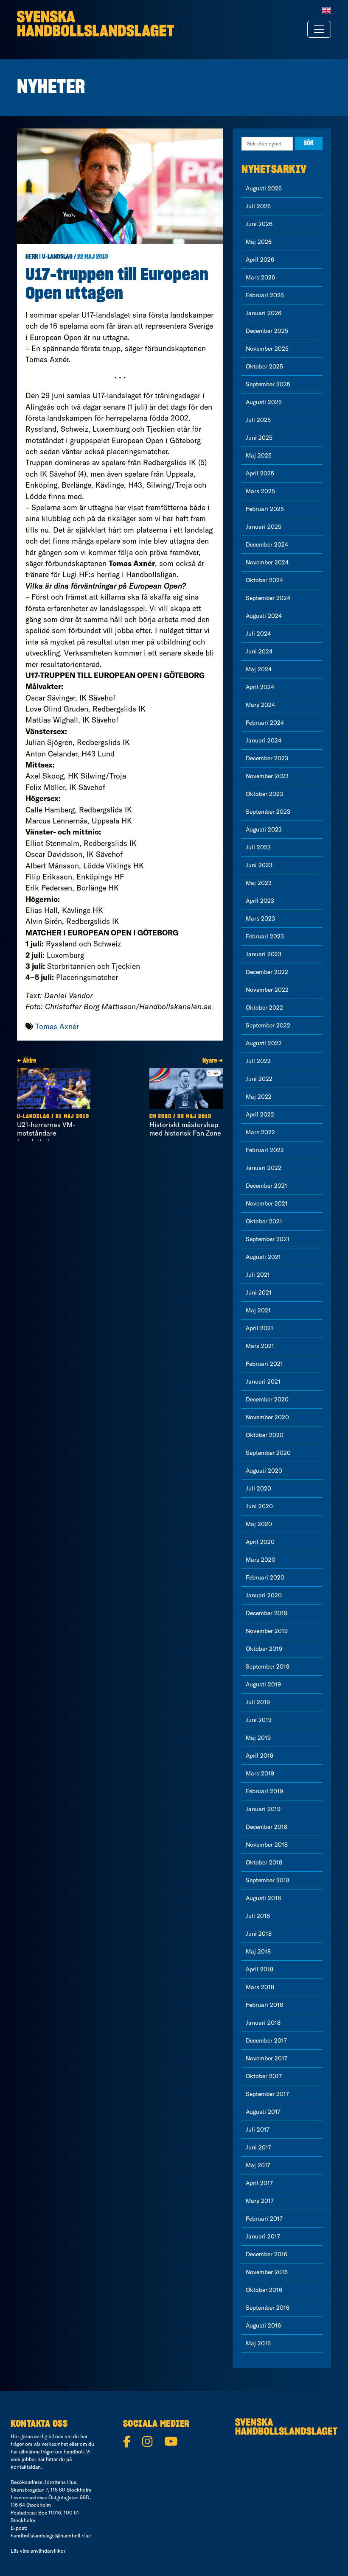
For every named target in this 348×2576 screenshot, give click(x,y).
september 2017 (267, 2094)
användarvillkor (48, 2551)
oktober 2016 (264, 2290)
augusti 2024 (264, 616)
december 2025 (267, 331)
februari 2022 (265, 1150)
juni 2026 (259, 224)
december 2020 (267, 1399)
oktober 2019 (264, 1649)
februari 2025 (265, 509)
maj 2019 (258, 1738)
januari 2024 (264, 740)
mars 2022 (260, 1132)
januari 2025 (264, 527)
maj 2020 (259, 1524)
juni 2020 (259, 1506)
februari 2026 (265, 295)
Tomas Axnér (57, 1026)
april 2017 (259, 2183)
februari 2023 (265, 936)
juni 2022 (259, 1079)
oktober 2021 (264, 1221)
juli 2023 (258, 847)
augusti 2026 (264, 188)
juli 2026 (258, 206)
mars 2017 (260, 2201)
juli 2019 (258, 1702)
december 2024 (267, 544)
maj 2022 (259, 1097)
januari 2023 (264, 954)
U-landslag (57, 257)
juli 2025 (258, 420)
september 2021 (268, 1239)
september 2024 (268, 598)
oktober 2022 (264, 1008)
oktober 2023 (264, 794)
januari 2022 (264, 1168)
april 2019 (260, 1755)
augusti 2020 (264, 1471)
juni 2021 (259, 1292)
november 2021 (267, 1203)
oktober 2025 (264, 366)
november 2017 (267, 2058)
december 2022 (267, 972)
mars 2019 (260, 1773)
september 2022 (268, 1025)
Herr (32, 257)
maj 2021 (258, 1310)
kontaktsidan (26, 2467)
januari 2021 (263, 1381)
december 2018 (267, 1827)
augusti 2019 (263, 1684)
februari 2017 (264, 2219)
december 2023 (267, 758)
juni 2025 (259, 438)
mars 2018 (260, 1987)
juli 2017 (258, 2129)
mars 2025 (260, 491)
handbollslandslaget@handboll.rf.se (51, 2536)
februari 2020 (265, 1577)
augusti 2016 (263, 2325)
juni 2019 (259, 1720)
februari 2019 (264, 1791)
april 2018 (260, 1969)
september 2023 (268, 812)
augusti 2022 (264, 1043)
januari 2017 (263, 2236)
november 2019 (267, 1631)
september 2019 (268, 1666)
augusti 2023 (264, 829)
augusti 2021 (263, 1257)
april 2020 (260, 1542)
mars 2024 (260, 705)
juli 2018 (258, 1916)
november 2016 (267, 2272)
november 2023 (267, 776)
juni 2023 (259, 865)
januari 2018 (263, 2023)
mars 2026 (260, 277)
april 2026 (260, 260)
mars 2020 (261, 1560)
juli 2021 (258, 1275)
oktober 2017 (264, 2076)
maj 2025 (259, 455)
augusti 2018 (263, 1898)
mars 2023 (260, 918)
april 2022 (260, 1114)
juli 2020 (258, 1488)
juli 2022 (258, 1061)
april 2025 (260, 473)
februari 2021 (264, 1364)
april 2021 (260, 1328)
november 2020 (267, 1417)
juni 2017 (258, 2147)
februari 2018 (264, 2005)
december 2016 (267, 2254)
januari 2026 (264, 313)
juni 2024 (259, 651)
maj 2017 (258, 2165)
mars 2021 (260, 1346)
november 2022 (267, 990)
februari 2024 (265, 723)
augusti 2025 (264, 402)
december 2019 (267, 1613)
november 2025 (267, 349)
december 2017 (266, 2040)
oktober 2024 (264, 580)
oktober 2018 (264, 1862)
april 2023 (260, 901)
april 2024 (260, 687)
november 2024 (267, 562)
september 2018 (268, 1880)
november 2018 (267, 1845)
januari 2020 (264, 1595)
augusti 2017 (263, 2112)
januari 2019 (263, 1809)
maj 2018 (258, 1951)
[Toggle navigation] (319, 29)
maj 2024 (259, 669)
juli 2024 (258, 634)
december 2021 (267, 1186)
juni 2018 (259, 1934)
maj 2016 (258, 2343)
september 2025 (268, 384)
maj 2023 (259, 883)
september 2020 (268, 1453)
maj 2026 (259, 242)
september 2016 (268, 2308)
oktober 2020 (265, 1435)
